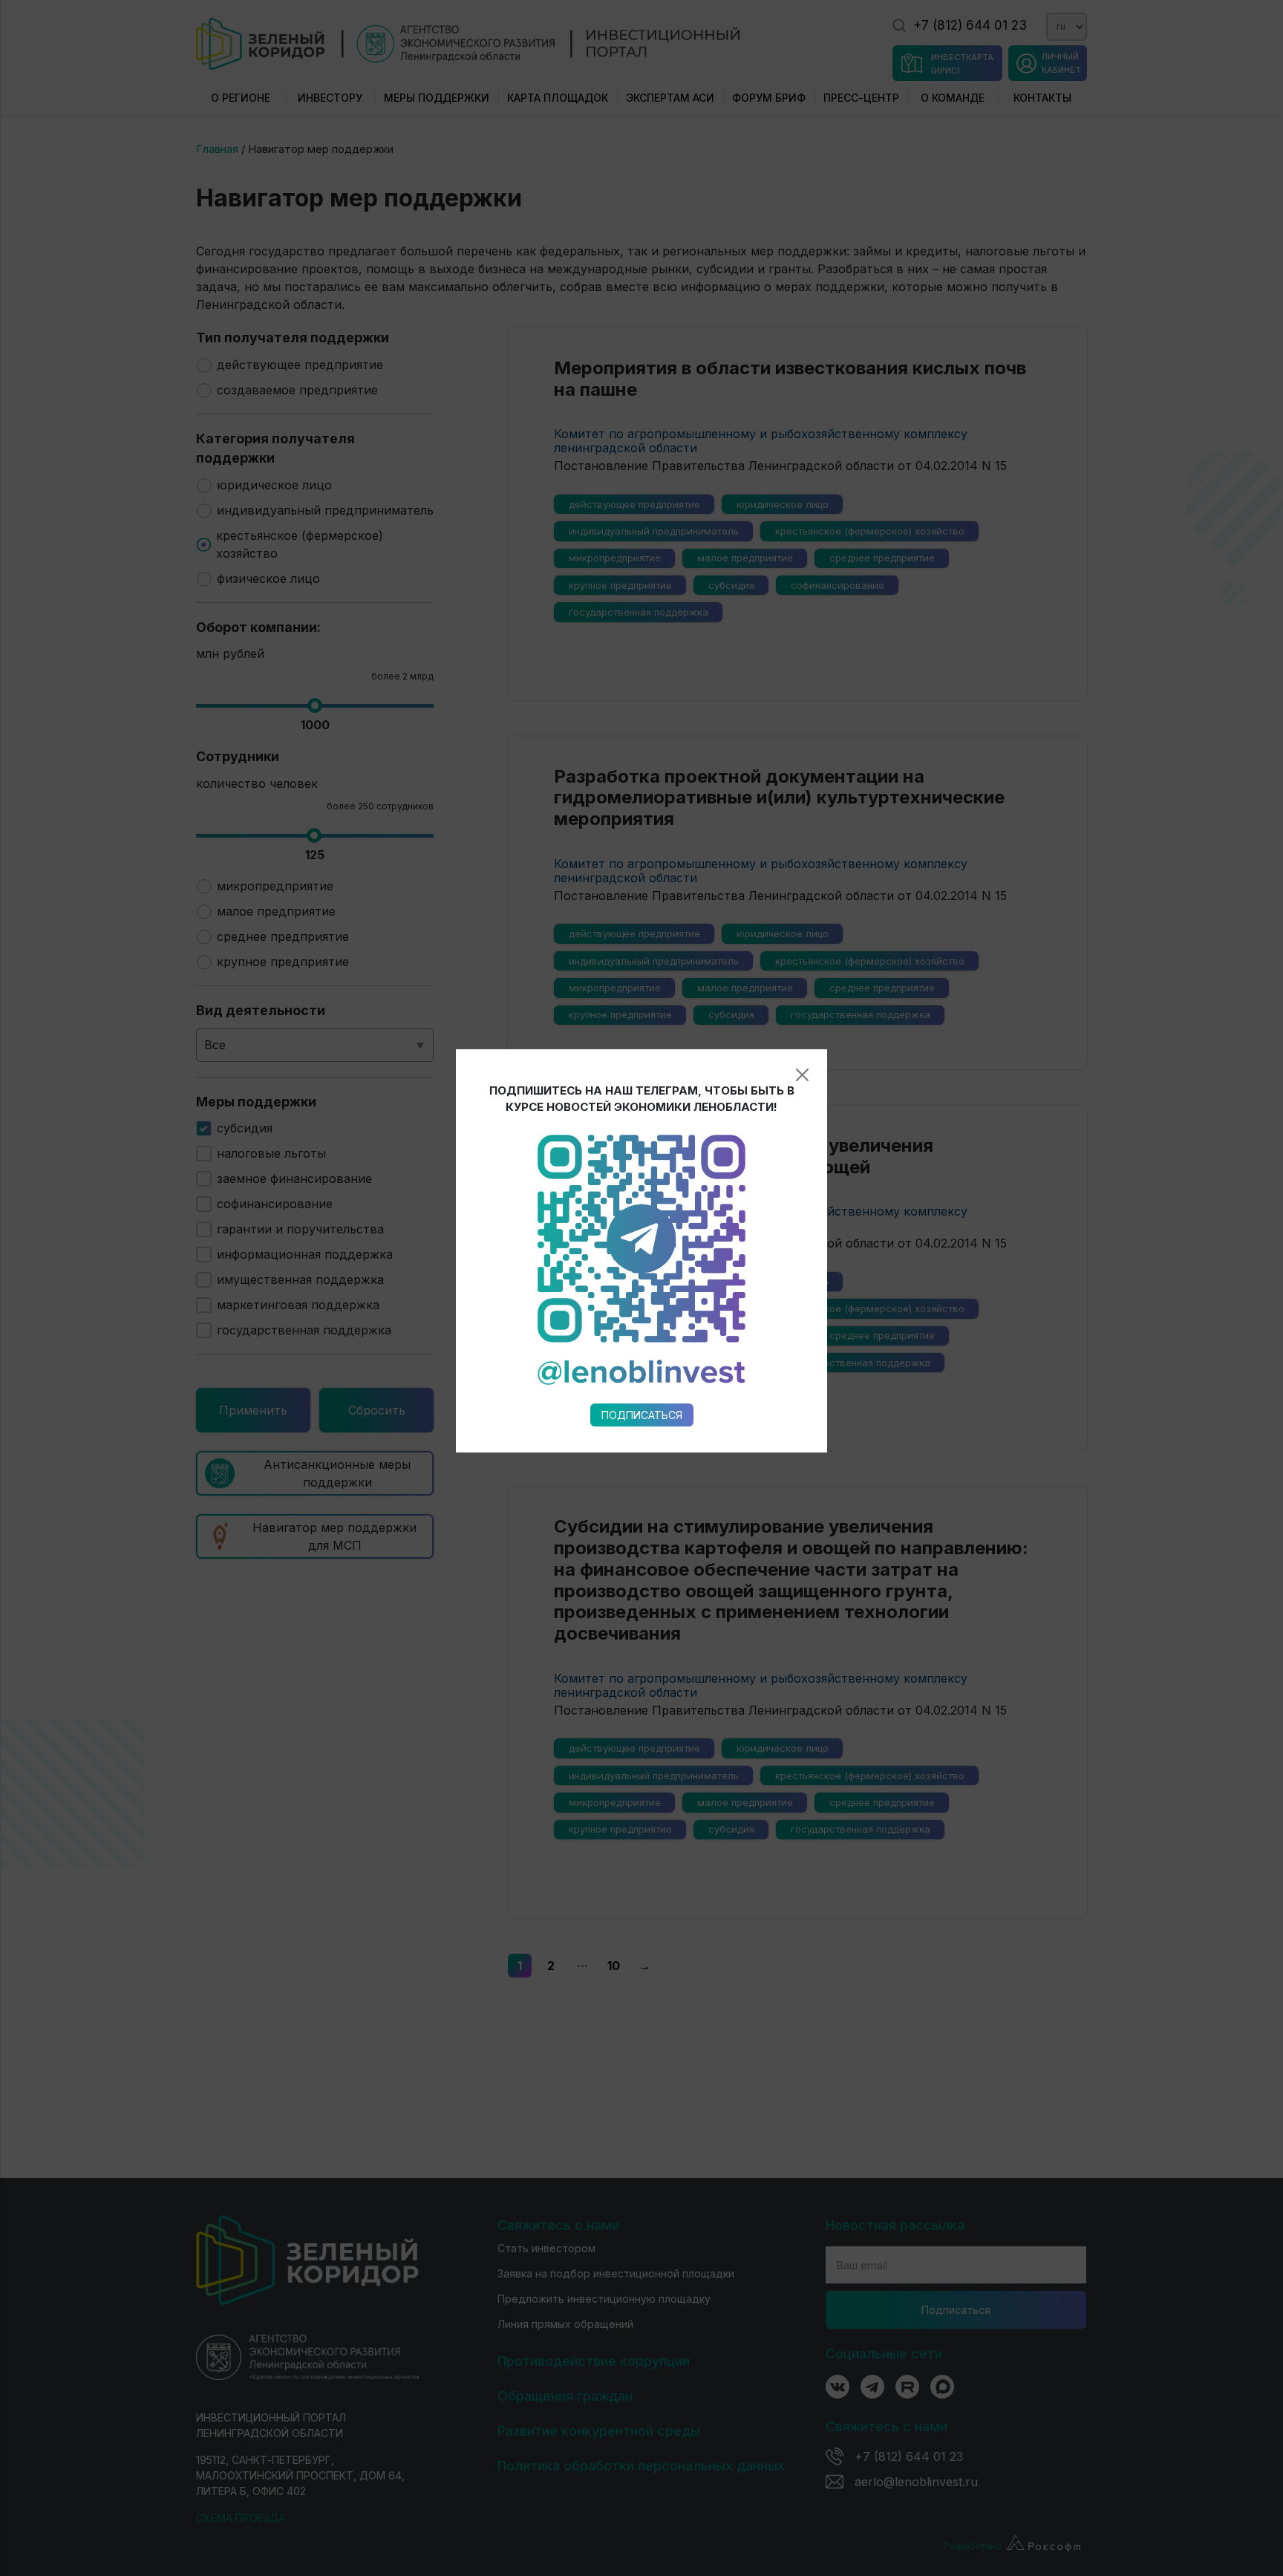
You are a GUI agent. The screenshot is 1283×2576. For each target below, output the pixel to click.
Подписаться (642, 1415)
